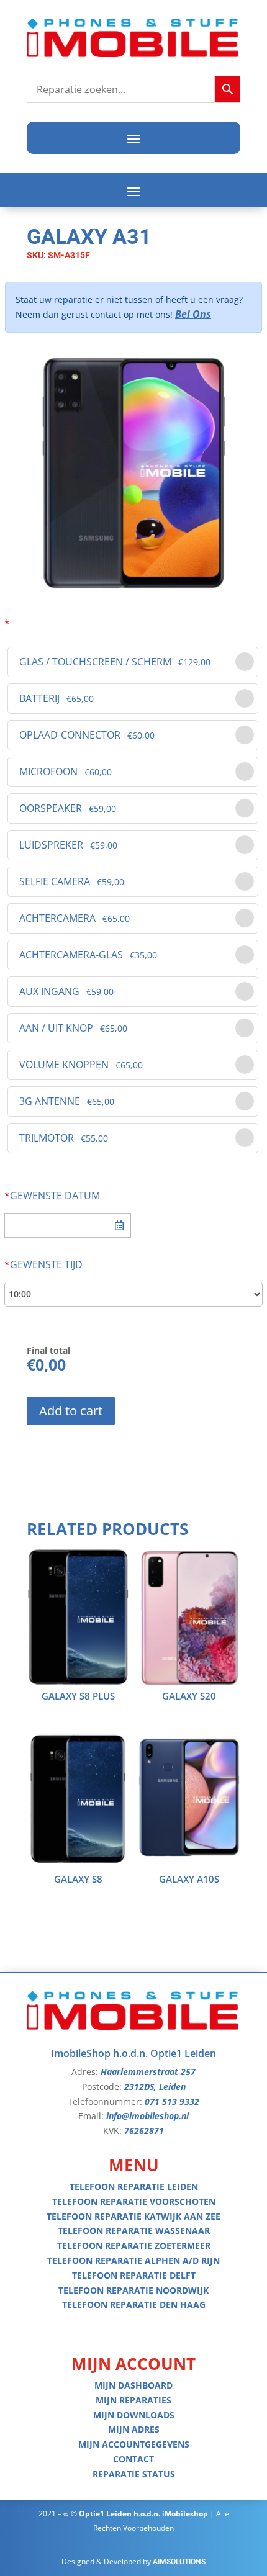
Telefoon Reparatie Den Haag (134, 2304)
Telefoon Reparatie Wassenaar (134, 2231)
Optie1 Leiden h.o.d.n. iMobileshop (143, 2514)
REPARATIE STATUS (134, 2474)
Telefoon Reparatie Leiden (134, 2186)
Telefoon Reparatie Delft (134, 2275)
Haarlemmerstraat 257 (148, 2072)
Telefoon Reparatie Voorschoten (134, 2201)
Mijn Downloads (134, 2415)
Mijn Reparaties (133, 2400)
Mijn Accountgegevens (134, 2444)
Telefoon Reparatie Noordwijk (133, 2290)
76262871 (144, 2131)
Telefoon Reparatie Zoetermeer (134, 2245)
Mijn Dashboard (133, 2385)
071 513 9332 (172, 2101)
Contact (133, 2459)
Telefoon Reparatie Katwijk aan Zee (133, 2216)
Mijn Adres (134, 2429)
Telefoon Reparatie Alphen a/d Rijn (133, 2260)
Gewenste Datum (52, 1196)
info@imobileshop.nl (147, 2116)
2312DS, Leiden (155, 2087)
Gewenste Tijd (43, 1264)
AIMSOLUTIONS (179, 2562)
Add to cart (71, 1411)
